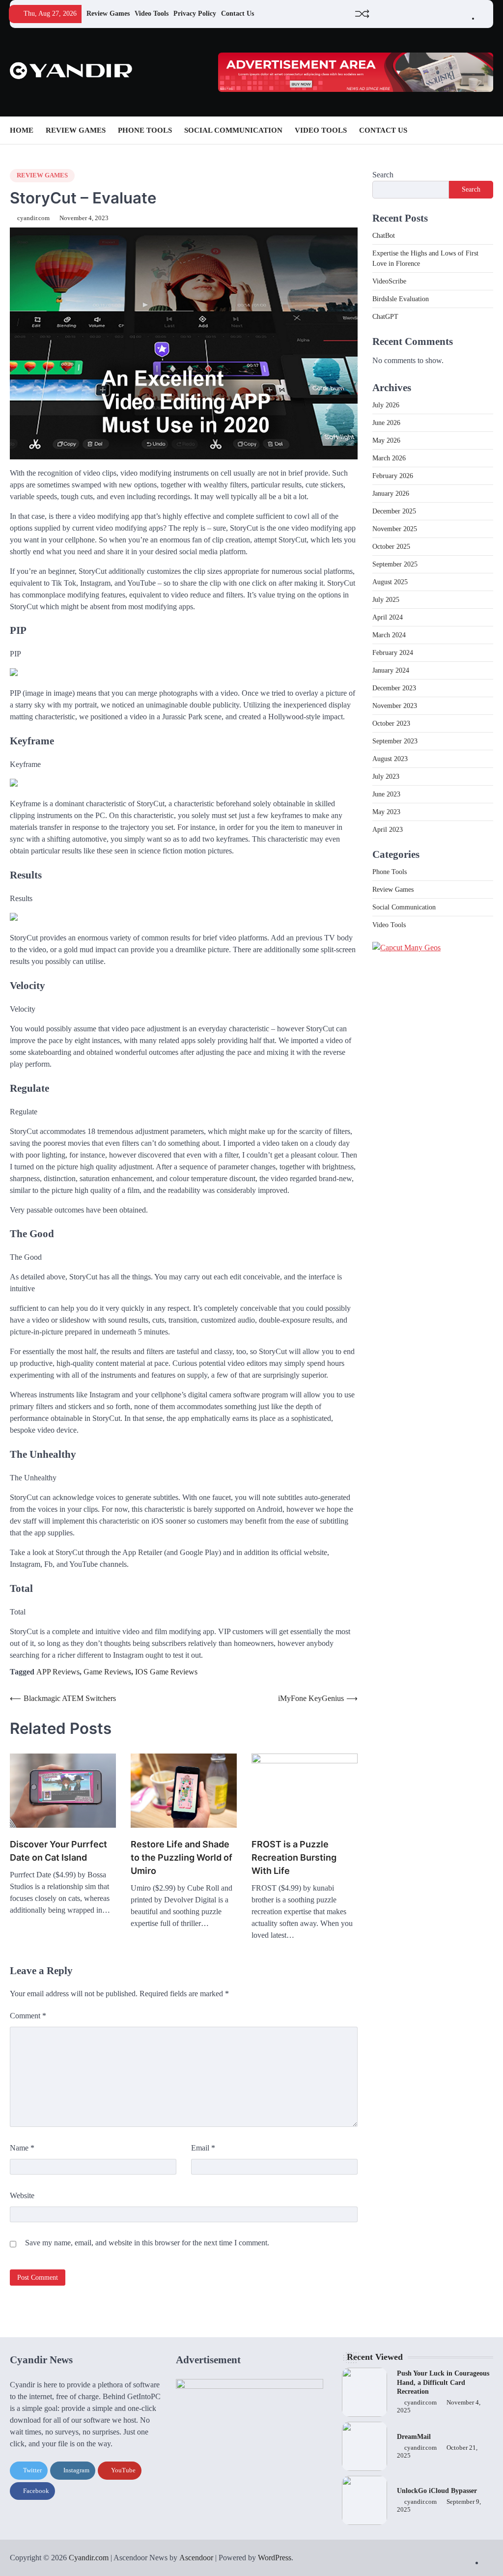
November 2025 (395, 529)
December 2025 (394, 511)
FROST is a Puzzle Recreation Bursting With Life (294, 1857)
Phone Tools (145, 130)
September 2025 (395, 564)
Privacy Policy (195, 14)
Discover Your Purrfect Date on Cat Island (58, 1851)
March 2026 (389, 458)
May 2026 (386, 440)
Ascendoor (196, 2558)
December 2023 (394, 688)
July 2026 (386, 405)
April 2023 (388, 830)
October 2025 (391, 547)
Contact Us (238, 14)
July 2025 (386, 600)
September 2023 (395, 741)
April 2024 (388, 617)
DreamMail (414, 2437)
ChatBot (384, 236)
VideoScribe (389, 281)
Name (22, 2148)
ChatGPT (385, 317)
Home (22, 130)
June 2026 (386, 423)
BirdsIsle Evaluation (401, 299)
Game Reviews (107, 1672)
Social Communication (233, 130)
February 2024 (393, 653)
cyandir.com (33, 218)
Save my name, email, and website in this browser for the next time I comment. (147, 2243)
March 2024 (389, 635)
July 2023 (386, 777)
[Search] (486, 130)
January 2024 (391, 670)
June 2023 (386, 794)
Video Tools (152, 14)
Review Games (108, 14)
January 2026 (391, 494)
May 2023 (386, 812)
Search (383, 175)
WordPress (275, 2558)
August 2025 (390, 582)
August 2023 (390, 759)
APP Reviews (58, 1672)
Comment (28, 2016)
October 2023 (391, 723)
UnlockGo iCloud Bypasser (437, 2491)
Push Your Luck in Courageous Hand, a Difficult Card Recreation (443, 2382)
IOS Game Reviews (166, 1672)
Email (203, 2148)
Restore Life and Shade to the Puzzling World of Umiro (182, 1857)
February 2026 (393, 476)
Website (22, 2195)
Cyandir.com (89, 2558)
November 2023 (395, 706)
